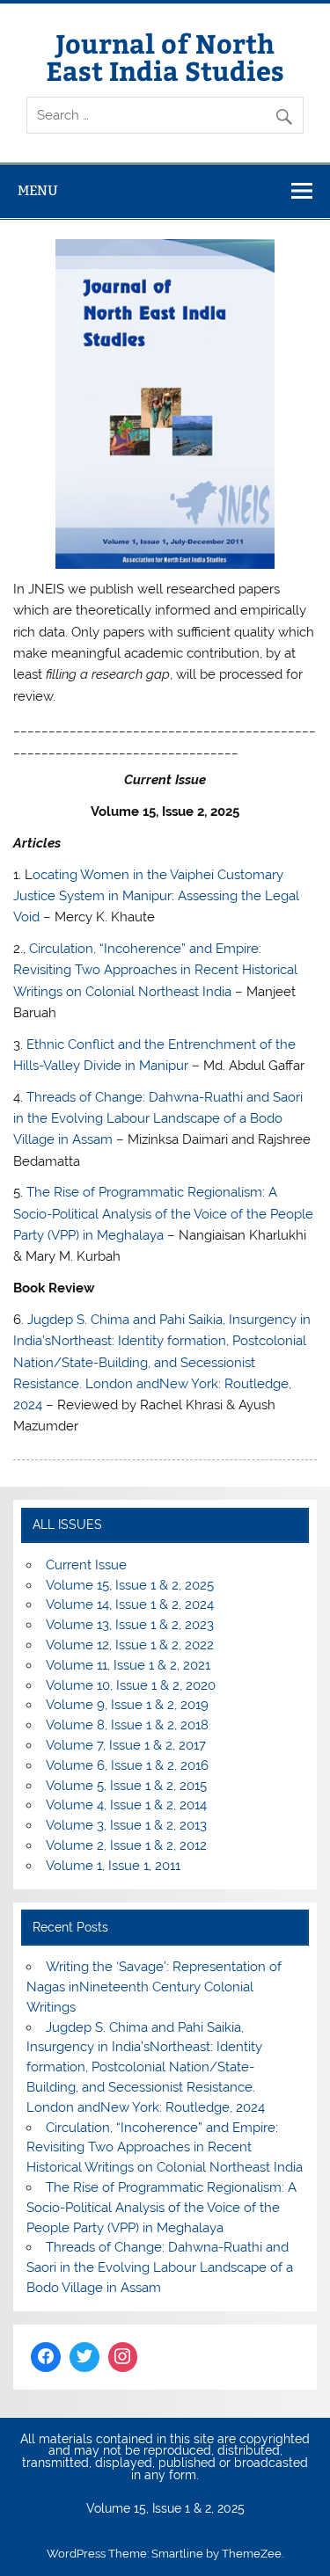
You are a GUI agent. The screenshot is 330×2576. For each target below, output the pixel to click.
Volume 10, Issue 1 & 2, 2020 (131, 1685)
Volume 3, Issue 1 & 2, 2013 (126, 1825)
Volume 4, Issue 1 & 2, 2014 (126, 1805)
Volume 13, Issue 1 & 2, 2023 (130, 1625)
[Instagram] (123, 2357)
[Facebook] (46, 2357)
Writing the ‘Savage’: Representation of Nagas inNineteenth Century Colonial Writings (154, 1987)
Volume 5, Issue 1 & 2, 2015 (126, 1786)
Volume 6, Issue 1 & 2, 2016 (127, 1765)
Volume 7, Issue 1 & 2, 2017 (126, 1745)
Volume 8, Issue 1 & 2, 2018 (127, 1725)
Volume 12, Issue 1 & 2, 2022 (130, 1645)
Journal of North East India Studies (165, 56)
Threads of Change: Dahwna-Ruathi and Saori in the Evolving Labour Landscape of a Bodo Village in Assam (158, 1119)
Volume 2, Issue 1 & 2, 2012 (126, 1845)
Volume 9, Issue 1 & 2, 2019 (127, 1705)
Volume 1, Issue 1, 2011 (113, 1866)
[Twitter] (84, 2357)
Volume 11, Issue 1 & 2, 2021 (128, 1665)
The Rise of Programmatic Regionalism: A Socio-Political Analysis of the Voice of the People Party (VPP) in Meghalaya (163, 1214)
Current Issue (86, 1565)
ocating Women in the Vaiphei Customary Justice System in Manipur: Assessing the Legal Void (156, 896)
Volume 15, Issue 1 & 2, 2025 (130, 1585)
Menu (38, 190)
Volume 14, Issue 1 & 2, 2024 (130, 1605)
